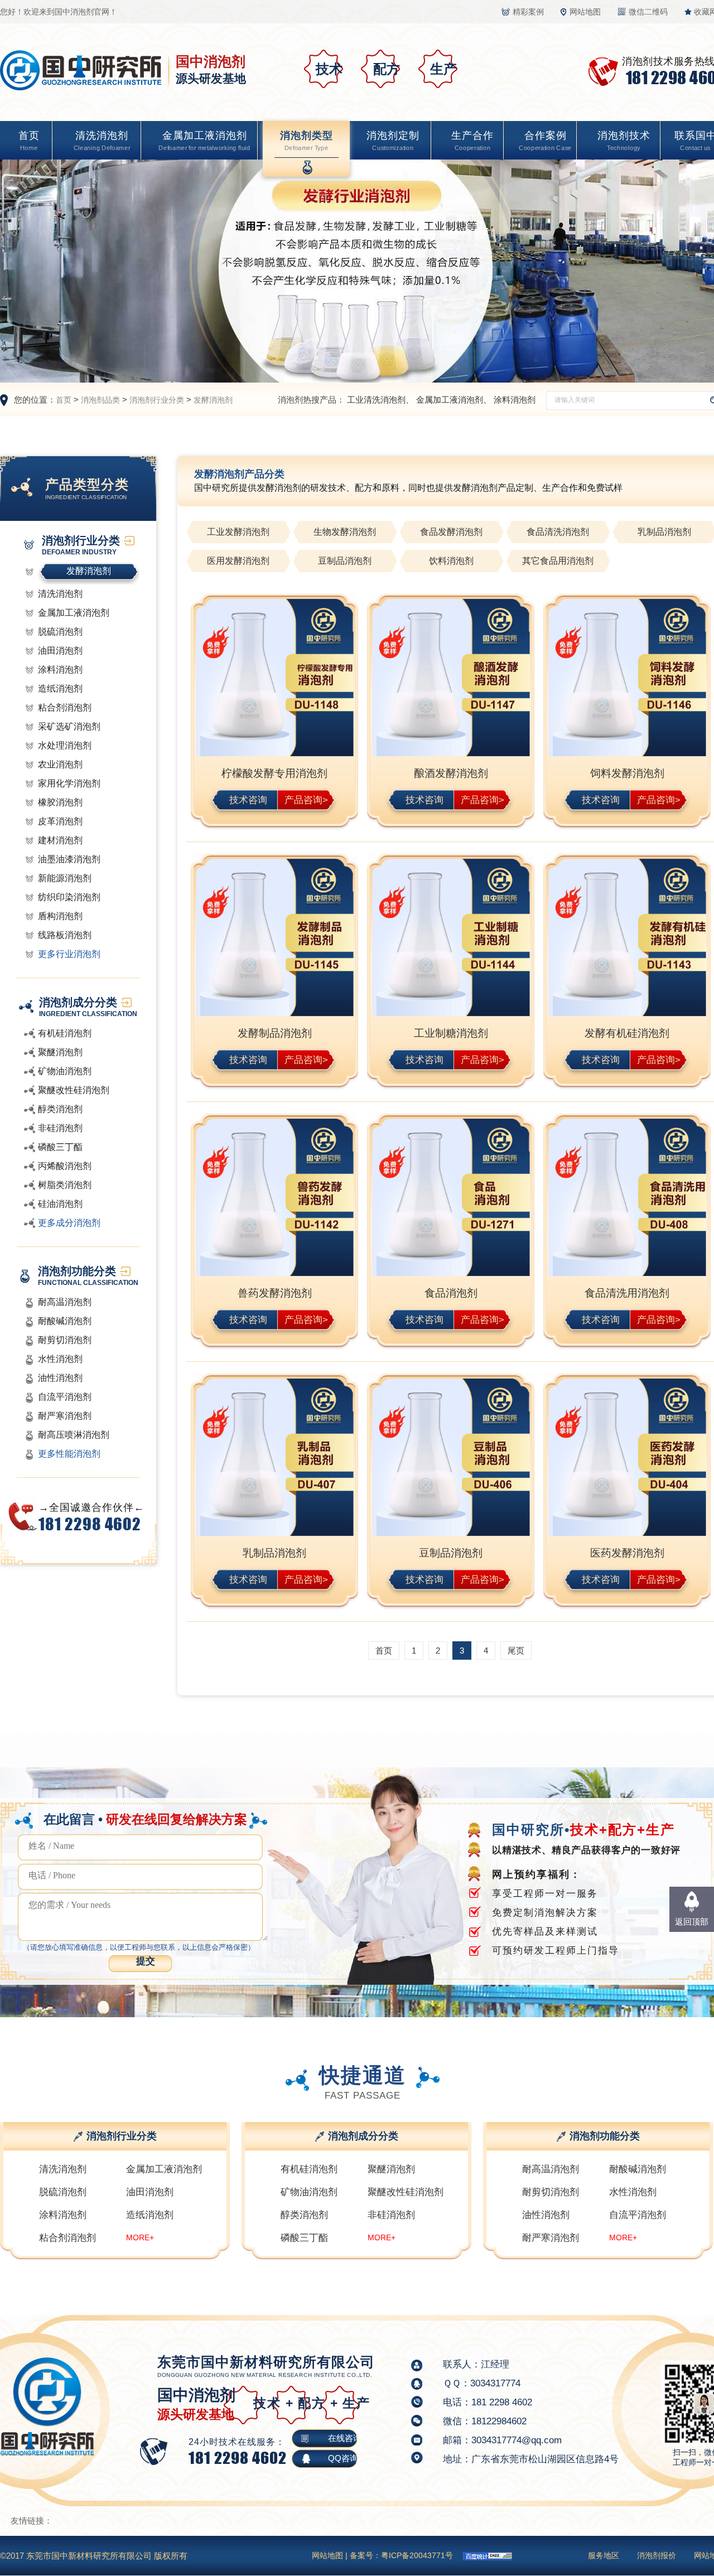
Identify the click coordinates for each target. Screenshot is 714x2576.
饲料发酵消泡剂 (627, 773)
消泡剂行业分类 (157, 400)
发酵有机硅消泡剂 (627, 1033)
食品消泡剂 (451, 1293)
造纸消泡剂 (60, 688)
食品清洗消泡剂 (558, 532)
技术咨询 (248, 799)
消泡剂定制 (393, 141)
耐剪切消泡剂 (65, 1340)
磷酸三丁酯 (60, 1147)
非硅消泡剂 (60, 1128)
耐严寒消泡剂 (65, 1416)
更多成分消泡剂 (69, 1223)
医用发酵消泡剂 (238, 561)
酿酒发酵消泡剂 (451, 773)
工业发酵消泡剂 (238, 532)
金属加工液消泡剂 (204, 141)
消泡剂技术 (624, 141)
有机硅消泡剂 (65, 1033)
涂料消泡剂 (515, 400)
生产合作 (472, 141)
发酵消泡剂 (213, 400)
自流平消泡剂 (65, 1397)
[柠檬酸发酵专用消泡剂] (274, 679)
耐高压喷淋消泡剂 (74, 1435)
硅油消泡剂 (60, 1204)
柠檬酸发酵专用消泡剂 (274, 773)
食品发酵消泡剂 (451, 532)
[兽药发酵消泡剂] (274, 1199)
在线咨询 (345, 2438)
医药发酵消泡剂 (627, 1553)
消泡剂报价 (657, 2555)
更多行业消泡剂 (69, 954)
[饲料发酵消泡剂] (627, 679)
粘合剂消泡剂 (65, 707)
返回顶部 (692, 1922)
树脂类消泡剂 (65, 1185)
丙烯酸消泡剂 (65, 1166)
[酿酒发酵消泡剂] (451, 679)
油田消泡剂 (60, 651)
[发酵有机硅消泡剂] (627, 939)
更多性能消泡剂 (69, 1454)
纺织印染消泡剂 (69, 897)
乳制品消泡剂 (274, 1553)
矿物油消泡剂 (65, 1071)
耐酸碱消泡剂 (65, 1321)
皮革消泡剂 (60, 821)
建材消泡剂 (60, 840)
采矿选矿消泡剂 (69, 726)
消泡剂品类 (100, 400)
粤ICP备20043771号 (417, 2555)
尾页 (516, 1651)
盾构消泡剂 (60, 916)
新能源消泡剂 (65, 878)
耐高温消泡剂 (65, 1302)
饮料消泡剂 (451, 561)
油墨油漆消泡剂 (69, 859)
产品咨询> (307, 799)
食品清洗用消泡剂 (627, 1293)
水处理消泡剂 (65, 745)
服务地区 (604, 2555)
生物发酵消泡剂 (345, 532)
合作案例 (545, 141)
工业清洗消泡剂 (376, 400)
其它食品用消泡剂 (558, 561)
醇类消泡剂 (60, 1109)
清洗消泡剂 (102, 141)
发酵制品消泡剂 (275, 1033)
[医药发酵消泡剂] (627, 1459)
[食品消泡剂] (451, 1199)
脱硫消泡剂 (60, 632)
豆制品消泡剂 (345, 561)
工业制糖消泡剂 (451, 1033)
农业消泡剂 (60, 764)
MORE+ (140, 2237)
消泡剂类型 (307, 141)
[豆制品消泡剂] (451, 1459)
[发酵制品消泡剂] (274, 939)
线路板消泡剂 (65, 935)
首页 (29, 141)
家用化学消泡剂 (69, 783)
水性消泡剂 (60, 1359)
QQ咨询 (343, 2458)
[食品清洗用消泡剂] (627, 1199)
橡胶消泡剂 (60, 802)
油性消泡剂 (60, 1378)
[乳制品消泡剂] (274, 1459)
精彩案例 (528, 12)
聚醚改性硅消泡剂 (74, 1090)
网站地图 (585, 12)
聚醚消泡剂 (60, 1052)
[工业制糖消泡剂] (451, 939)
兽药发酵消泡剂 (275, 1293)
